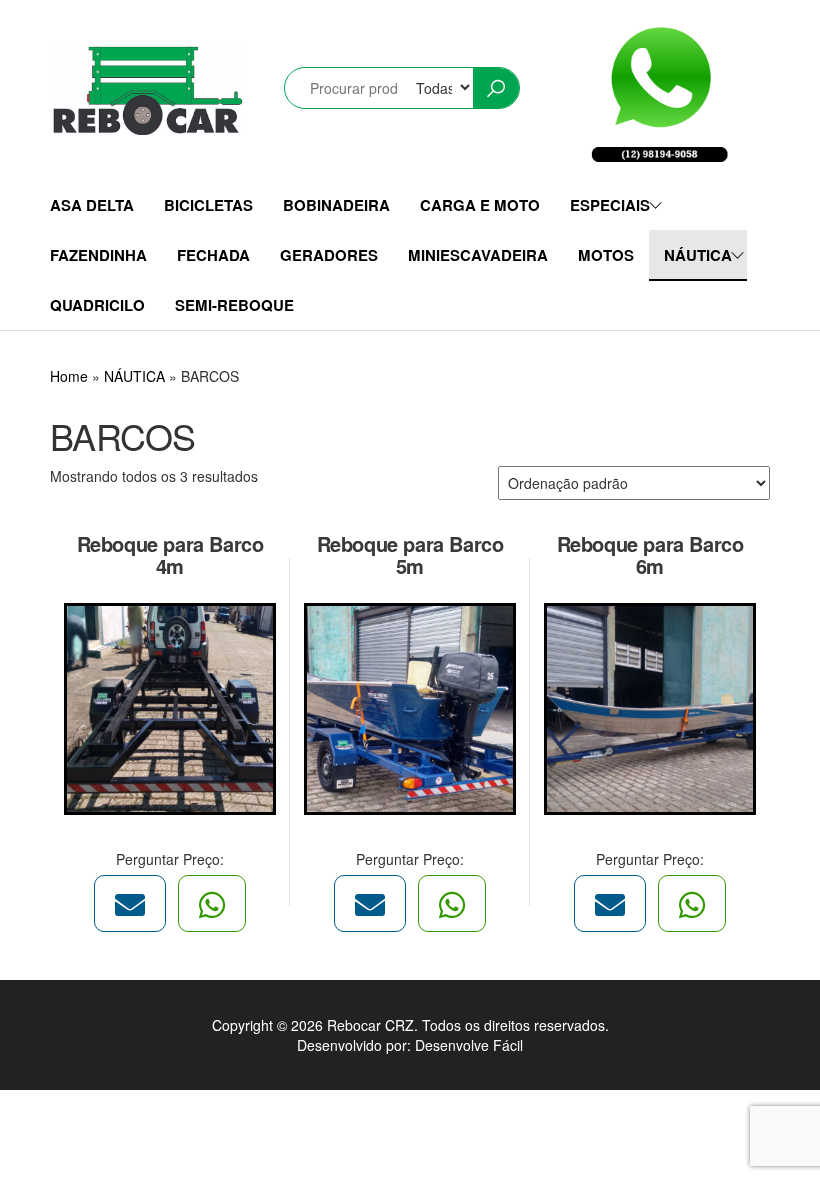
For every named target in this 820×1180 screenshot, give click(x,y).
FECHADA (213, 255)
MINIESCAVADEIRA (478, 255)
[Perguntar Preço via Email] (130, 903)
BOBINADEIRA (336, 205)
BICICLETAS (208, 205)
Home (69, 376)
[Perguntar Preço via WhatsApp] (212, 903)
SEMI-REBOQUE (234, 305)
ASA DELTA (92, 205)
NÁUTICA (698, 255)
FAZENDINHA (98, 255)
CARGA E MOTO (480, 205)
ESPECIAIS (610, 205)
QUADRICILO (97, 305)
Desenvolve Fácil (469, 1045)
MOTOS (606, 255)
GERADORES (329, 255)
